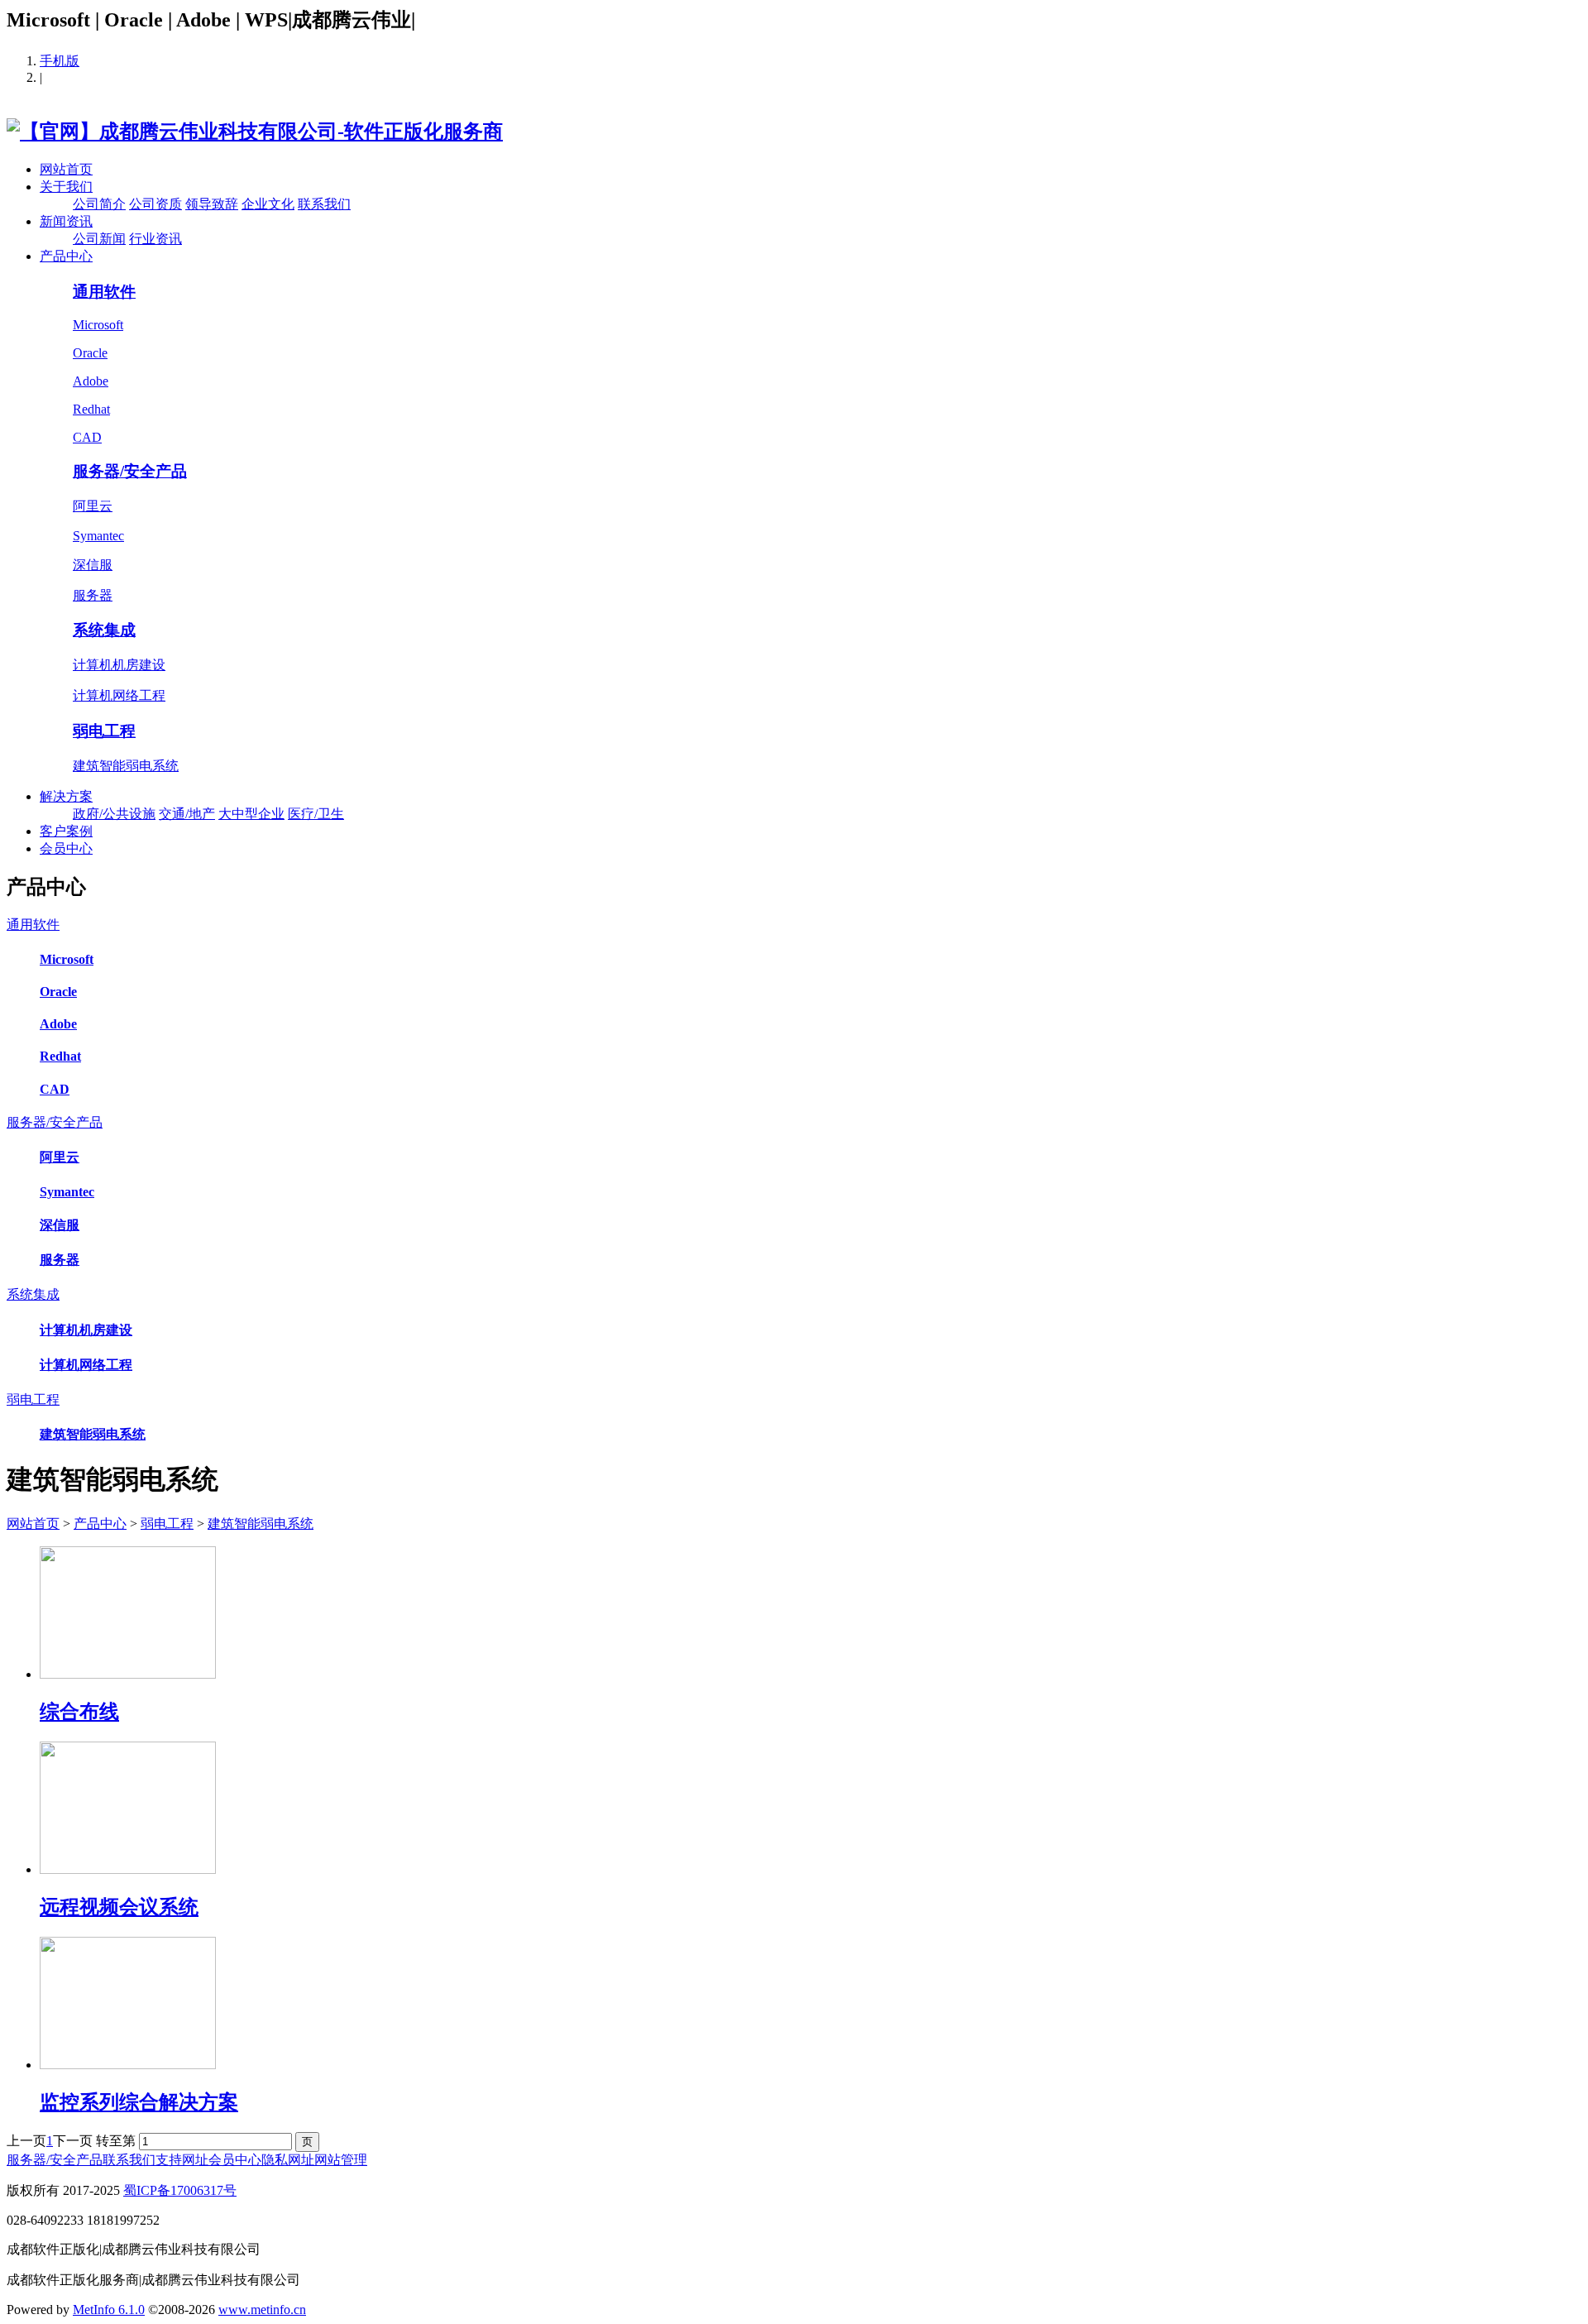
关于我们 (66, 187)
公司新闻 (99, 239)
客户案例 (66, 831)
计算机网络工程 (119, 695)
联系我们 (324, 204)
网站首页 (66, 169)
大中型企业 (251, 814)
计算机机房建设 (119, 665)
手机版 (60, 61)
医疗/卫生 (316, 814)
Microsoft (98, 325)
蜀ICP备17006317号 (180, 2190)
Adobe (91, 381)
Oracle (90, 353)
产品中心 (66, 256)
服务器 (93, 595)
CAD (87, 437)
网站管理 (341, 2160)
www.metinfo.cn (262, 2310)
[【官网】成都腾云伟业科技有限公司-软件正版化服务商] (255, 132)
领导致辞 (212, 204)
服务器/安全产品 (130, 471)
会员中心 (66, 848)
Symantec (98, 536)
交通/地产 (187, 814)
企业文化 (268, 204)
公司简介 (99, 204)
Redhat (91, 409)
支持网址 (182, 2160)
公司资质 (155, 204)
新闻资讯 (66, 221)
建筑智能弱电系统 (126, 766)
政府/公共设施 (114, 814)
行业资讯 (155, 239)
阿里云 (93, 506)
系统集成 (104, 630)
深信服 (93, 565)
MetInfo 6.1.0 (109, 2310)
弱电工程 (104, 731)
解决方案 (66, 796)
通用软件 (104, 292)
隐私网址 (288, 2160)
